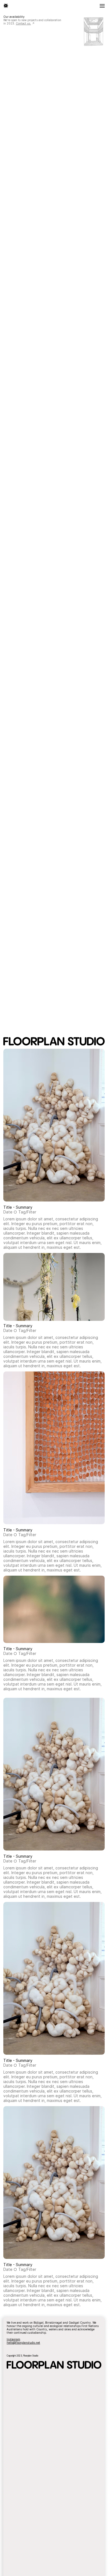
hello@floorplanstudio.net (23, 2343)
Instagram (13, 2339)
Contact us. (23, 23)
